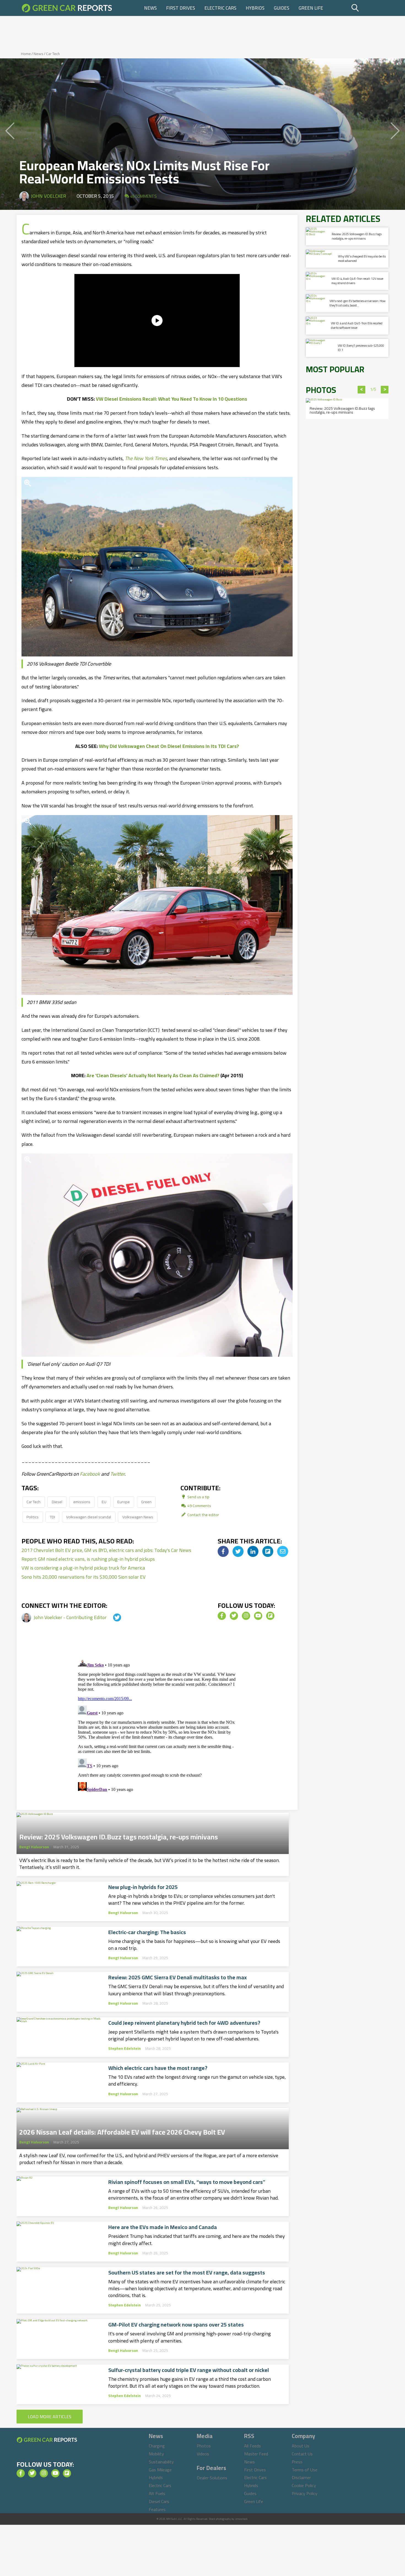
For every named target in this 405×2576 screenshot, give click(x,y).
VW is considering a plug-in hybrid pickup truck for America (83, 1568)
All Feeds (253, 2446)
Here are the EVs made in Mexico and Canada (163, 2227)
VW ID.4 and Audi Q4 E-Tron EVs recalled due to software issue (357, 325)
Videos (203, 2454)
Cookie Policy (304, 2485)
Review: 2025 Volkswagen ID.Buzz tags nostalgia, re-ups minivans (119, 1835)
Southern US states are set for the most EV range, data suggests (187, 2273)
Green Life (311, 8)
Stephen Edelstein (125, 2048)
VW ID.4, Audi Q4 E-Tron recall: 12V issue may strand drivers (357, 281)
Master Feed (256, 2454)
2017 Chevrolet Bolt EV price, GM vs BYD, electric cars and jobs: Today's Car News (106, 1550)
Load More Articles (50, 2417)
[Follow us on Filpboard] (270, 1616)
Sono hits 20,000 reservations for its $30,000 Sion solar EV (84, 1577)
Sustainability (161, 2462)
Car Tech (53, 54)
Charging (157, 2446)
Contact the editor (203, 1515)
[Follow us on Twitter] (234, 1616)
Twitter (117, 1474)
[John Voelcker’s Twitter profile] (112, 1617)
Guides (282, 8)
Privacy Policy (305, 2493)
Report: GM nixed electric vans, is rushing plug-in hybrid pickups (88, 1559)
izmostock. (241, 2519)
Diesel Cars (159, 2501)
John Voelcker (48, 196)
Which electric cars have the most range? (158, 2068)
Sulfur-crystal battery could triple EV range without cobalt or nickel (189, 2370)
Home (26, 54)
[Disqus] (157, 1724)
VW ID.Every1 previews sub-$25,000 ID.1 (361, 348)
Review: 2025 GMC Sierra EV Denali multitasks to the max (178, 1977)
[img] (223, 1551)
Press (297, 2462)
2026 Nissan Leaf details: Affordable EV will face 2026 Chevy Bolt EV (122, 2130)
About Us (301, 2446)
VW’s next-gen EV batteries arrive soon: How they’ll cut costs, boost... (357, 303)
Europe (124, 1502)
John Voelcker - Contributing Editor (71, 1617)
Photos (204, 2446)
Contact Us (302, 2454)
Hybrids (255, 8)
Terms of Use (305, 2470)
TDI (52, 1517)
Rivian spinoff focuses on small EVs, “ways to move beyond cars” (187, 2182)
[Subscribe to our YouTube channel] (258, 1616)
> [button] (385, 390)
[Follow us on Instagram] (246, 1616)
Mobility (156, 2454)
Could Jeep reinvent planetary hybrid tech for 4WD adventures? (184, 2023)
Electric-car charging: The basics (147, 1932)
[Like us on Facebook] (222, 1616)
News (150, 8)
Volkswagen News (138, 1517)
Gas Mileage (160, 2470)
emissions (82, 1502)
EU (104, 1502)
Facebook (90, 1474)
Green (146, 1502)
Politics (33, 1517)
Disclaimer (301, 2477)
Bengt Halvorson (34, 1847)
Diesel (57, 1502)
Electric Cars (220, 8)
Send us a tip (198, 1497)
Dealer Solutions (212, 2478)
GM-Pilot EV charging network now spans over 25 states (176, 2325)
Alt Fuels (157, 2493)
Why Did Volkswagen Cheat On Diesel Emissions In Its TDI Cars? (169, 746)
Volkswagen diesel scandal (89, 1517)
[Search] (369, 8)
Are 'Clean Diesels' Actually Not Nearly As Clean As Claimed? (153, 1075)
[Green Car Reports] (67, 8)
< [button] (362, 390)
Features (157, 2509)
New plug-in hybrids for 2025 (143, 1887)
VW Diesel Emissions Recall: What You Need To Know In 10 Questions (172, 399)
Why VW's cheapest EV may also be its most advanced (362, 258)
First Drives (181, 8)
